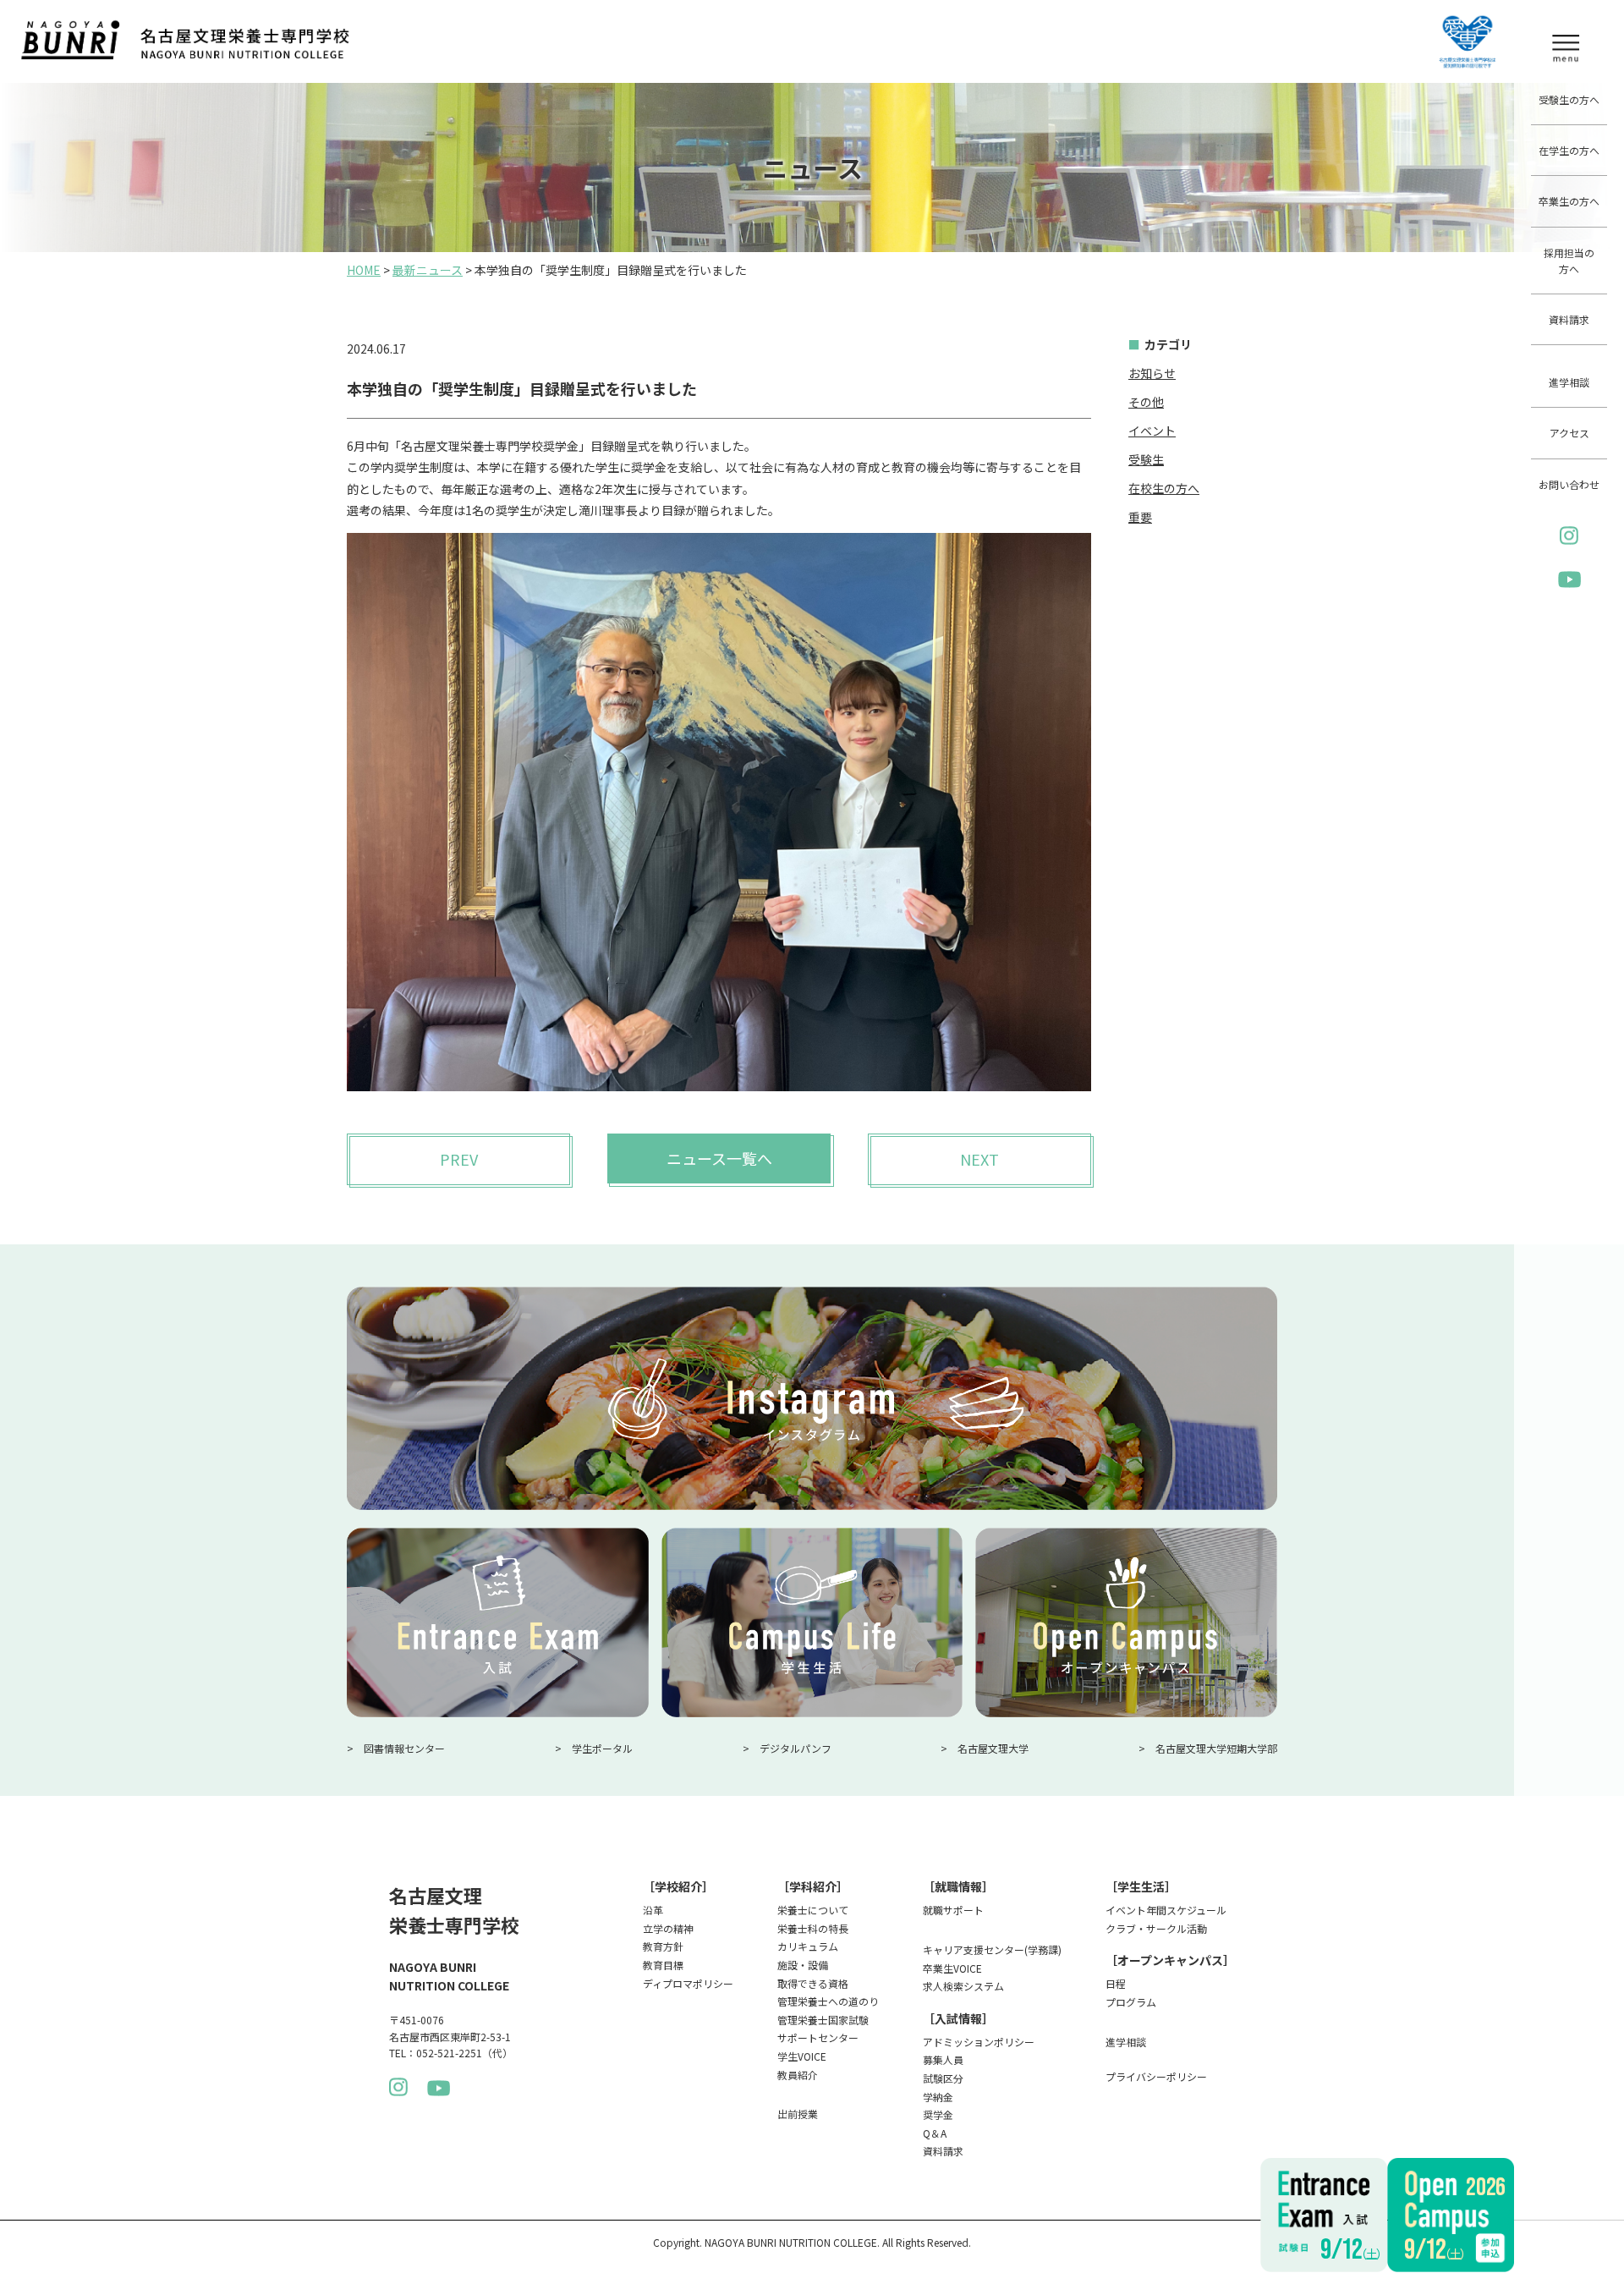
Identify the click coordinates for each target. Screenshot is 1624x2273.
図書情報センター (404, 1748)
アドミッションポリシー (979, 2042)
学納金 (938, 2097)
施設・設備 (803, 1965)
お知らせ (1152, 373)
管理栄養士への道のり (828, 2001)
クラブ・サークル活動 (1156, 1928)
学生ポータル (602, 1748)
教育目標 (663, 1965)
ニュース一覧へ (719, 1158)
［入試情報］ (958, 2018)
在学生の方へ (1569, 150)
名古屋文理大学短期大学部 (1216, 1748)
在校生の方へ (1164, 488)
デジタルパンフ (796, 1748)
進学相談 (1569, 382)
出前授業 (798, 2114)
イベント (1152, 431)
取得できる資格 (813, 1983)
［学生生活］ (1141, 1886)
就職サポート (953, 1910)
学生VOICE (802, 2056)
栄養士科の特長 (813, 1928)
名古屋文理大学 (993, 1748)
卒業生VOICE (952, 1968)
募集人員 (943, 2059)
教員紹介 (798, 2075)
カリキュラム (808, 1946)
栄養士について (813, 1910)
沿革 (653, 1910)
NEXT (979, 1159)
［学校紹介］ (678, 1886)
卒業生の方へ (1569, 201)
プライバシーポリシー (1156, 2076)
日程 (1116, 1983)
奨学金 (938, 2114)
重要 (1140, 517)
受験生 (1146, 459)
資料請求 (1569, 319)
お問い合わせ (1569, 484)
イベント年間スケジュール (1166, 1910)
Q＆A (935, 2133)
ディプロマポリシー (688, 1983)
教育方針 (663, 1946)
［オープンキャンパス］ (1170, 1960)
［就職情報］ (958, 1886)
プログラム (1131, 2002)
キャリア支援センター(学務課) (992, 1949)
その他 (1146, 402)
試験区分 (943, 2078)
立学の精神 (668, 1928)
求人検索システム (963, 1986)
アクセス (1569, 433)
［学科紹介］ (813, 1886)
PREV (459, 1159)
